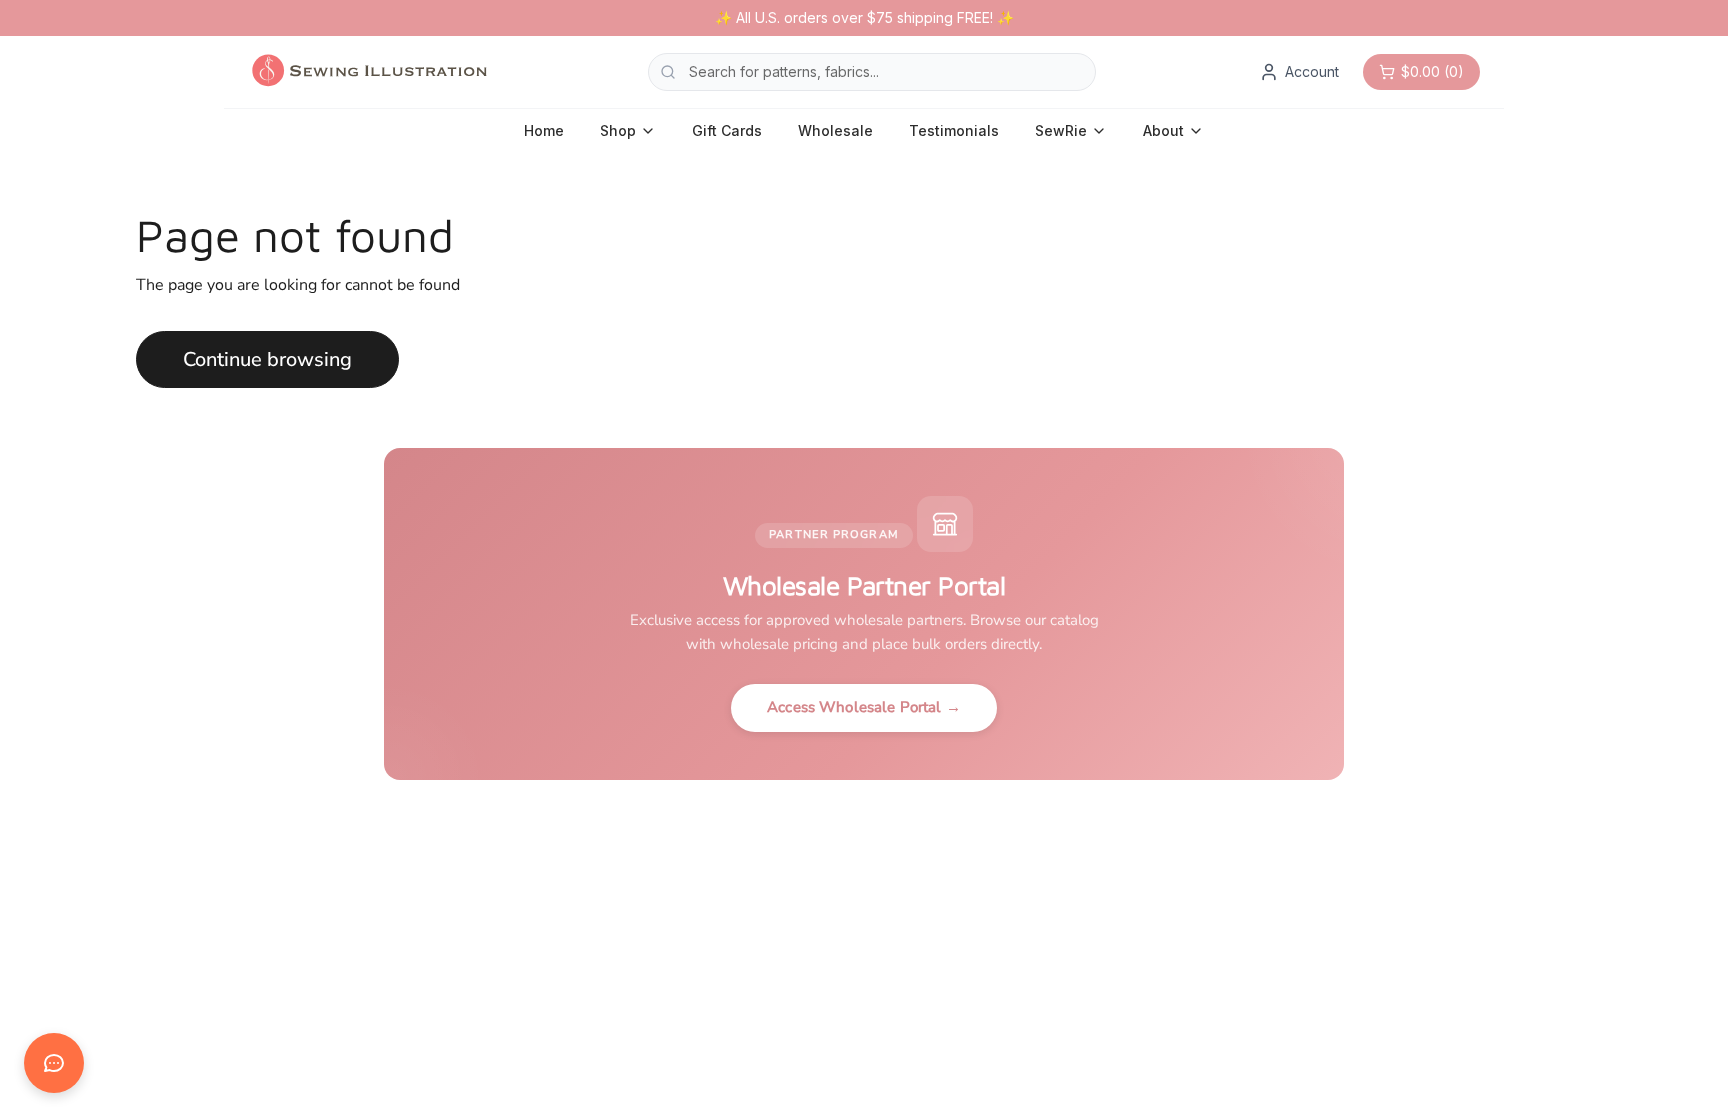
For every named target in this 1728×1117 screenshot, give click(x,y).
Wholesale (835, 130)
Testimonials (954, 130)
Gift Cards (727, 130)
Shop (618, 130)
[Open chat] (54, 1063)
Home (544, 130)
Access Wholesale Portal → (864, 707)
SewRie (1061, 130)
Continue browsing (267, 359)
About (1163, 130)
